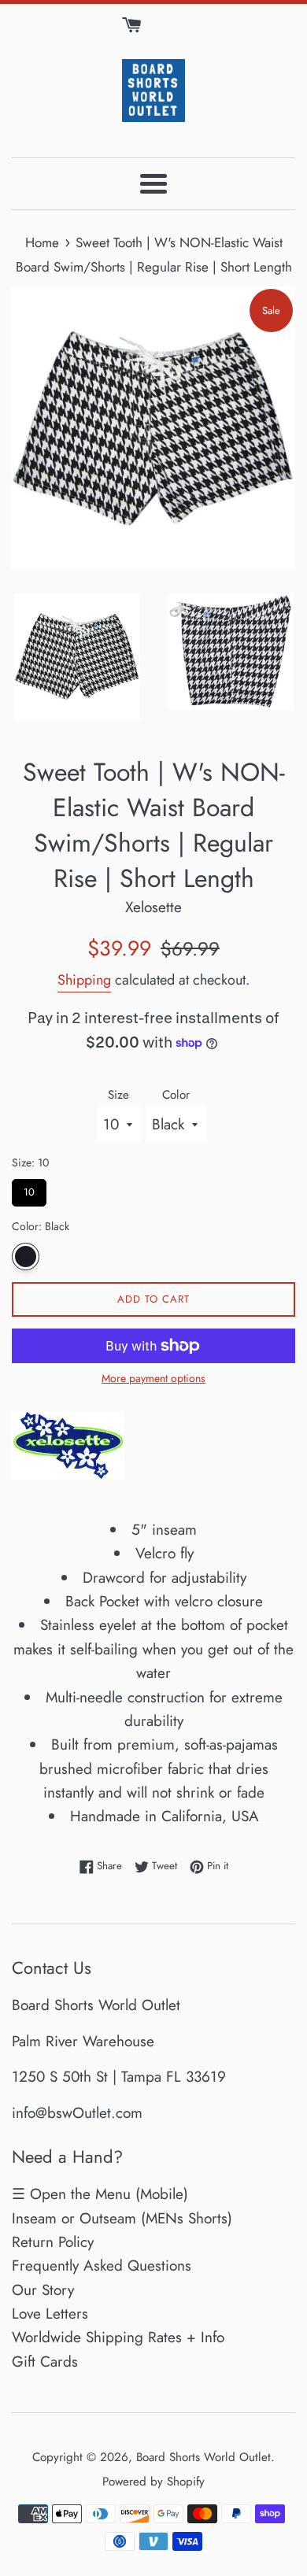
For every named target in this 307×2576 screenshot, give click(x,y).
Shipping (84, 980)
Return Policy (53, 2242)
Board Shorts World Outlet (203, 2457)
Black (26, 1257)
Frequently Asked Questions (102, 2266)
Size (118, 1095)
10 (29, 1189)
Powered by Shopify (153, 2482)
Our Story (43, 2290)
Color (176, 1095)
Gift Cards (45, 2362)
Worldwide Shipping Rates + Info (118, 2337)
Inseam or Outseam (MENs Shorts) (122, 2218)
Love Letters (50, 2314)
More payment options (153, 1378)
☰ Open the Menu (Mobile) (100, 2194)
